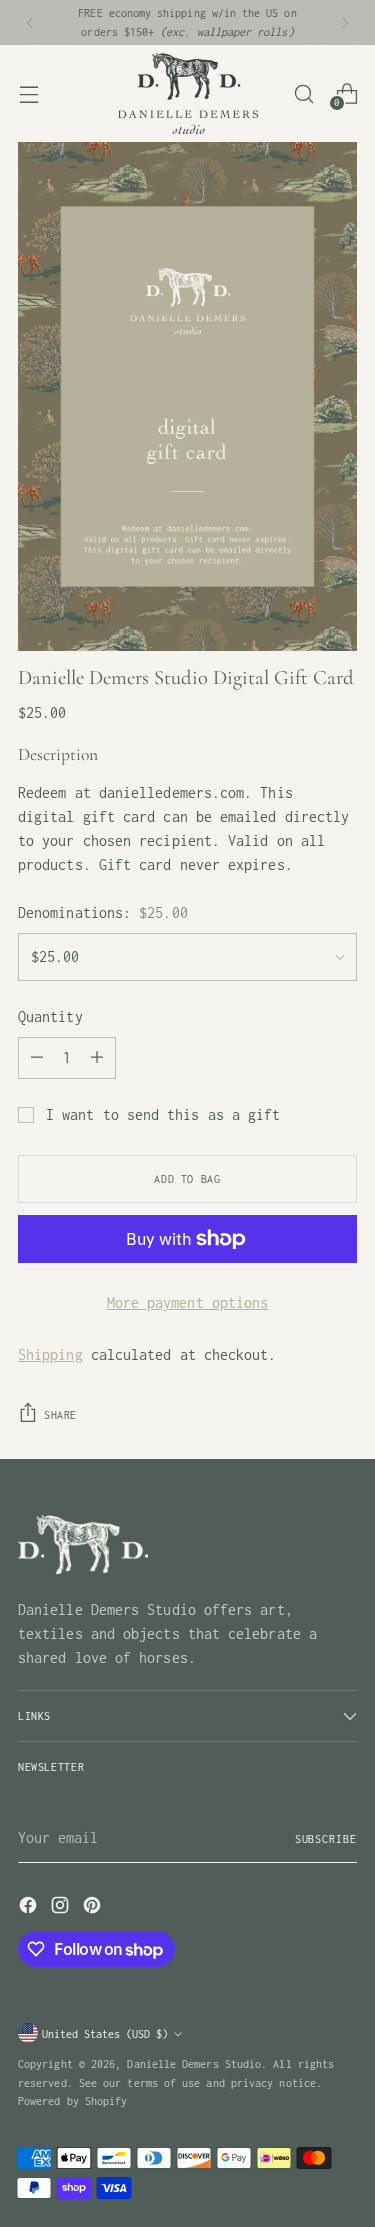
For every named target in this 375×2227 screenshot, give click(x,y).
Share (60, 1414)
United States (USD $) (105, 2033)
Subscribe (326, 1838)
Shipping (50, 1354)
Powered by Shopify (72, 2100)
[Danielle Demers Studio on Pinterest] (94, 1908)
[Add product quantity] (97, 1058)
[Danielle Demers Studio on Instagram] (62, 1908)
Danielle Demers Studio (194, 2063)
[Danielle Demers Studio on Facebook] (30, 1908)
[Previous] (30, 22)
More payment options (188, 1302)
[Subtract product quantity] (37, 1058)
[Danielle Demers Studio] (188, 93)
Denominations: (103, 912)
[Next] (345, 22)
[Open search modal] (303, 93)
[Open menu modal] (28, 93)
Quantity (50, 1016)
